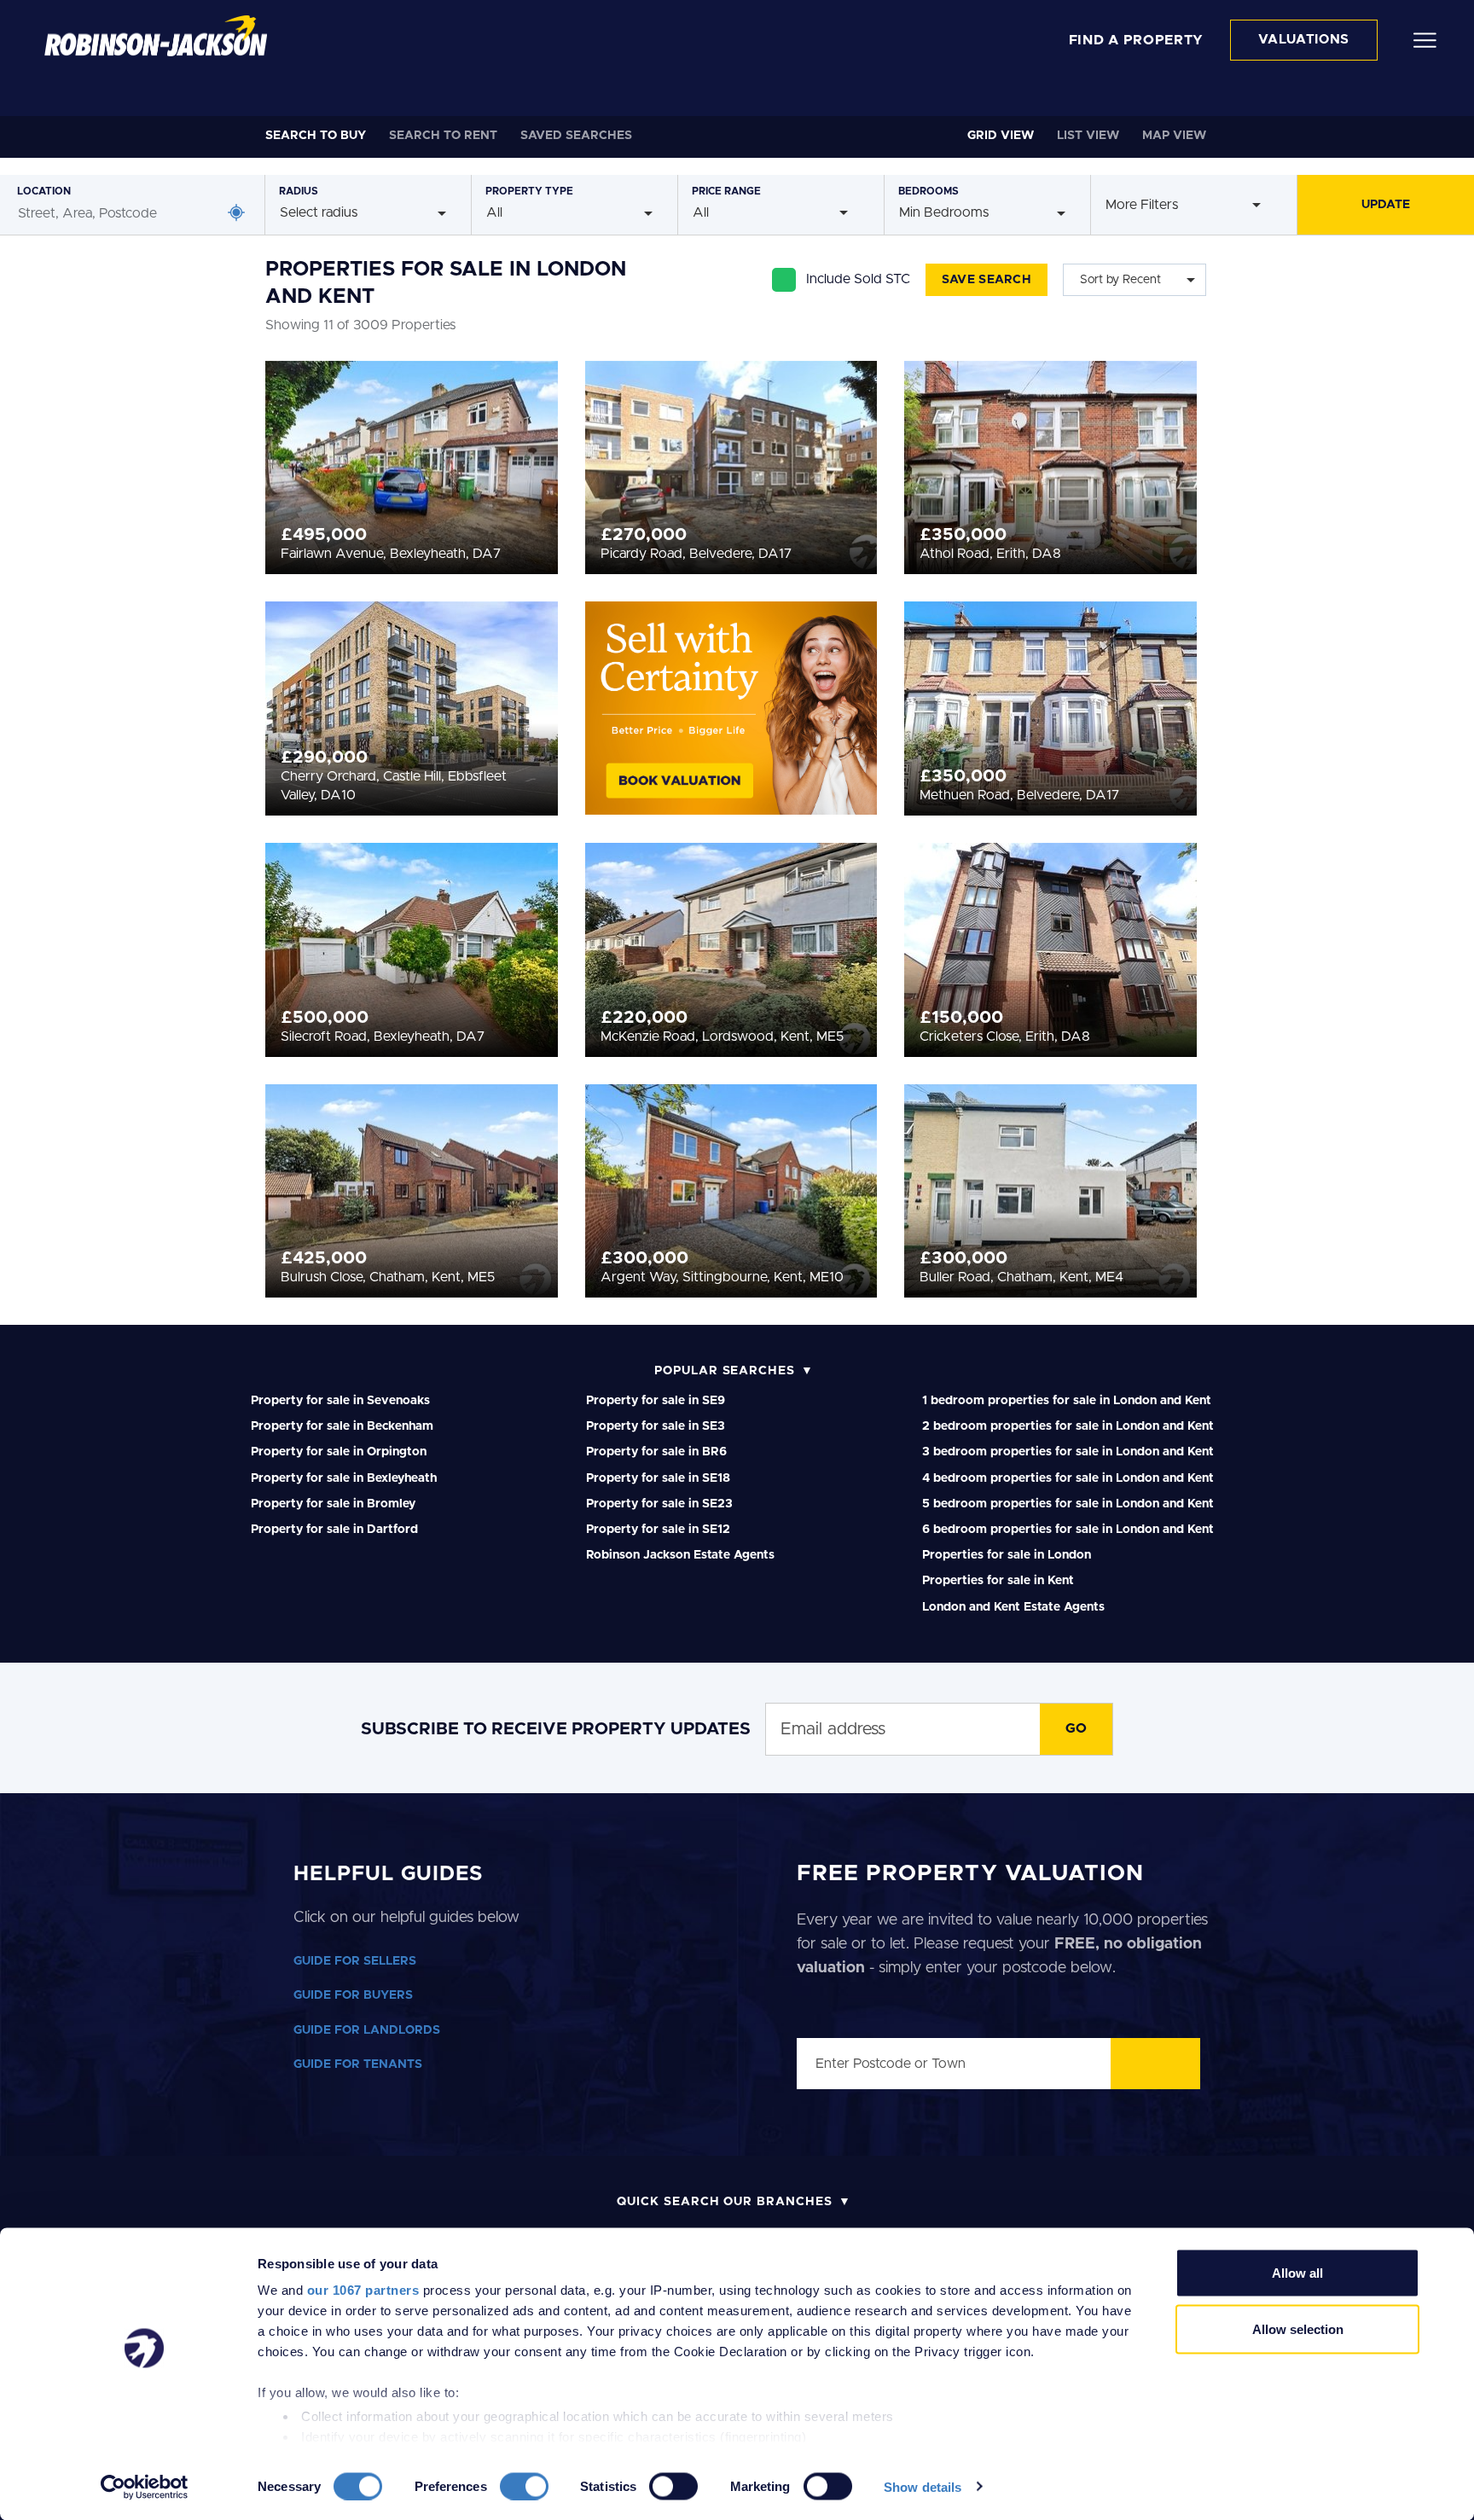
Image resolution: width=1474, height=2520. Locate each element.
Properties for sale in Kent (998, 1581)
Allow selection (1298, 2328)
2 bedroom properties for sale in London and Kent (1068, 1426)
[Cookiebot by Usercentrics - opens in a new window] (145, 2487)
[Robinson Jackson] (156, 36)
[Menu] (1425, 39)
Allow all (1297, 2273)
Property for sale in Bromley (333, 1504)
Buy (316, 136)
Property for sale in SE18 (658, 1478)
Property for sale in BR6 (656, 1452)
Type (529, 191)
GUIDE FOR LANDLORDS (367, 2030)
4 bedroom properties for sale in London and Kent (1068, 1478)
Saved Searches (576, 136)
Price (726, 191)
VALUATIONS (1304, 40)
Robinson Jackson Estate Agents (680, 1555)
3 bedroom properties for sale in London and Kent (1068, 1452)
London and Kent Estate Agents (1013, 1607)
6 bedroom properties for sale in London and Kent (1068, 1530)
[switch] (524, 2486)
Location (44, 191)
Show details (923, 2486)
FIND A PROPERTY (1137, 40)
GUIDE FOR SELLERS (355, 1961)
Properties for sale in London (1007, 1555)
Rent (443, 136)
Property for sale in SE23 (659, 1504)
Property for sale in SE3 (656, 1426)
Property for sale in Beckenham (342, 1426)
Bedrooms (929, 191)
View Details (412, 462)
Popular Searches (725, 1371)
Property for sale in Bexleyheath (344, 1478)
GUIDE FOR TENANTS (358, 2064)
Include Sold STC (858, 279)
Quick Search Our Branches (725, 2202)
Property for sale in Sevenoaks (340, 1401)
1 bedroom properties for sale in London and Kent (1067, 1401)
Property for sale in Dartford (334, 1530)
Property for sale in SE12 (658, 1530)
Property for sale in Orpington (339, 1452)
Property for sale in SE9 (656, 1401)
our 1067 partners (363, 2290)
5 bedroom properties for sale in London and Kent (1068, 1504)
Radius (299, 191)
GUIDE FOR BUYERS (353, 1995)
